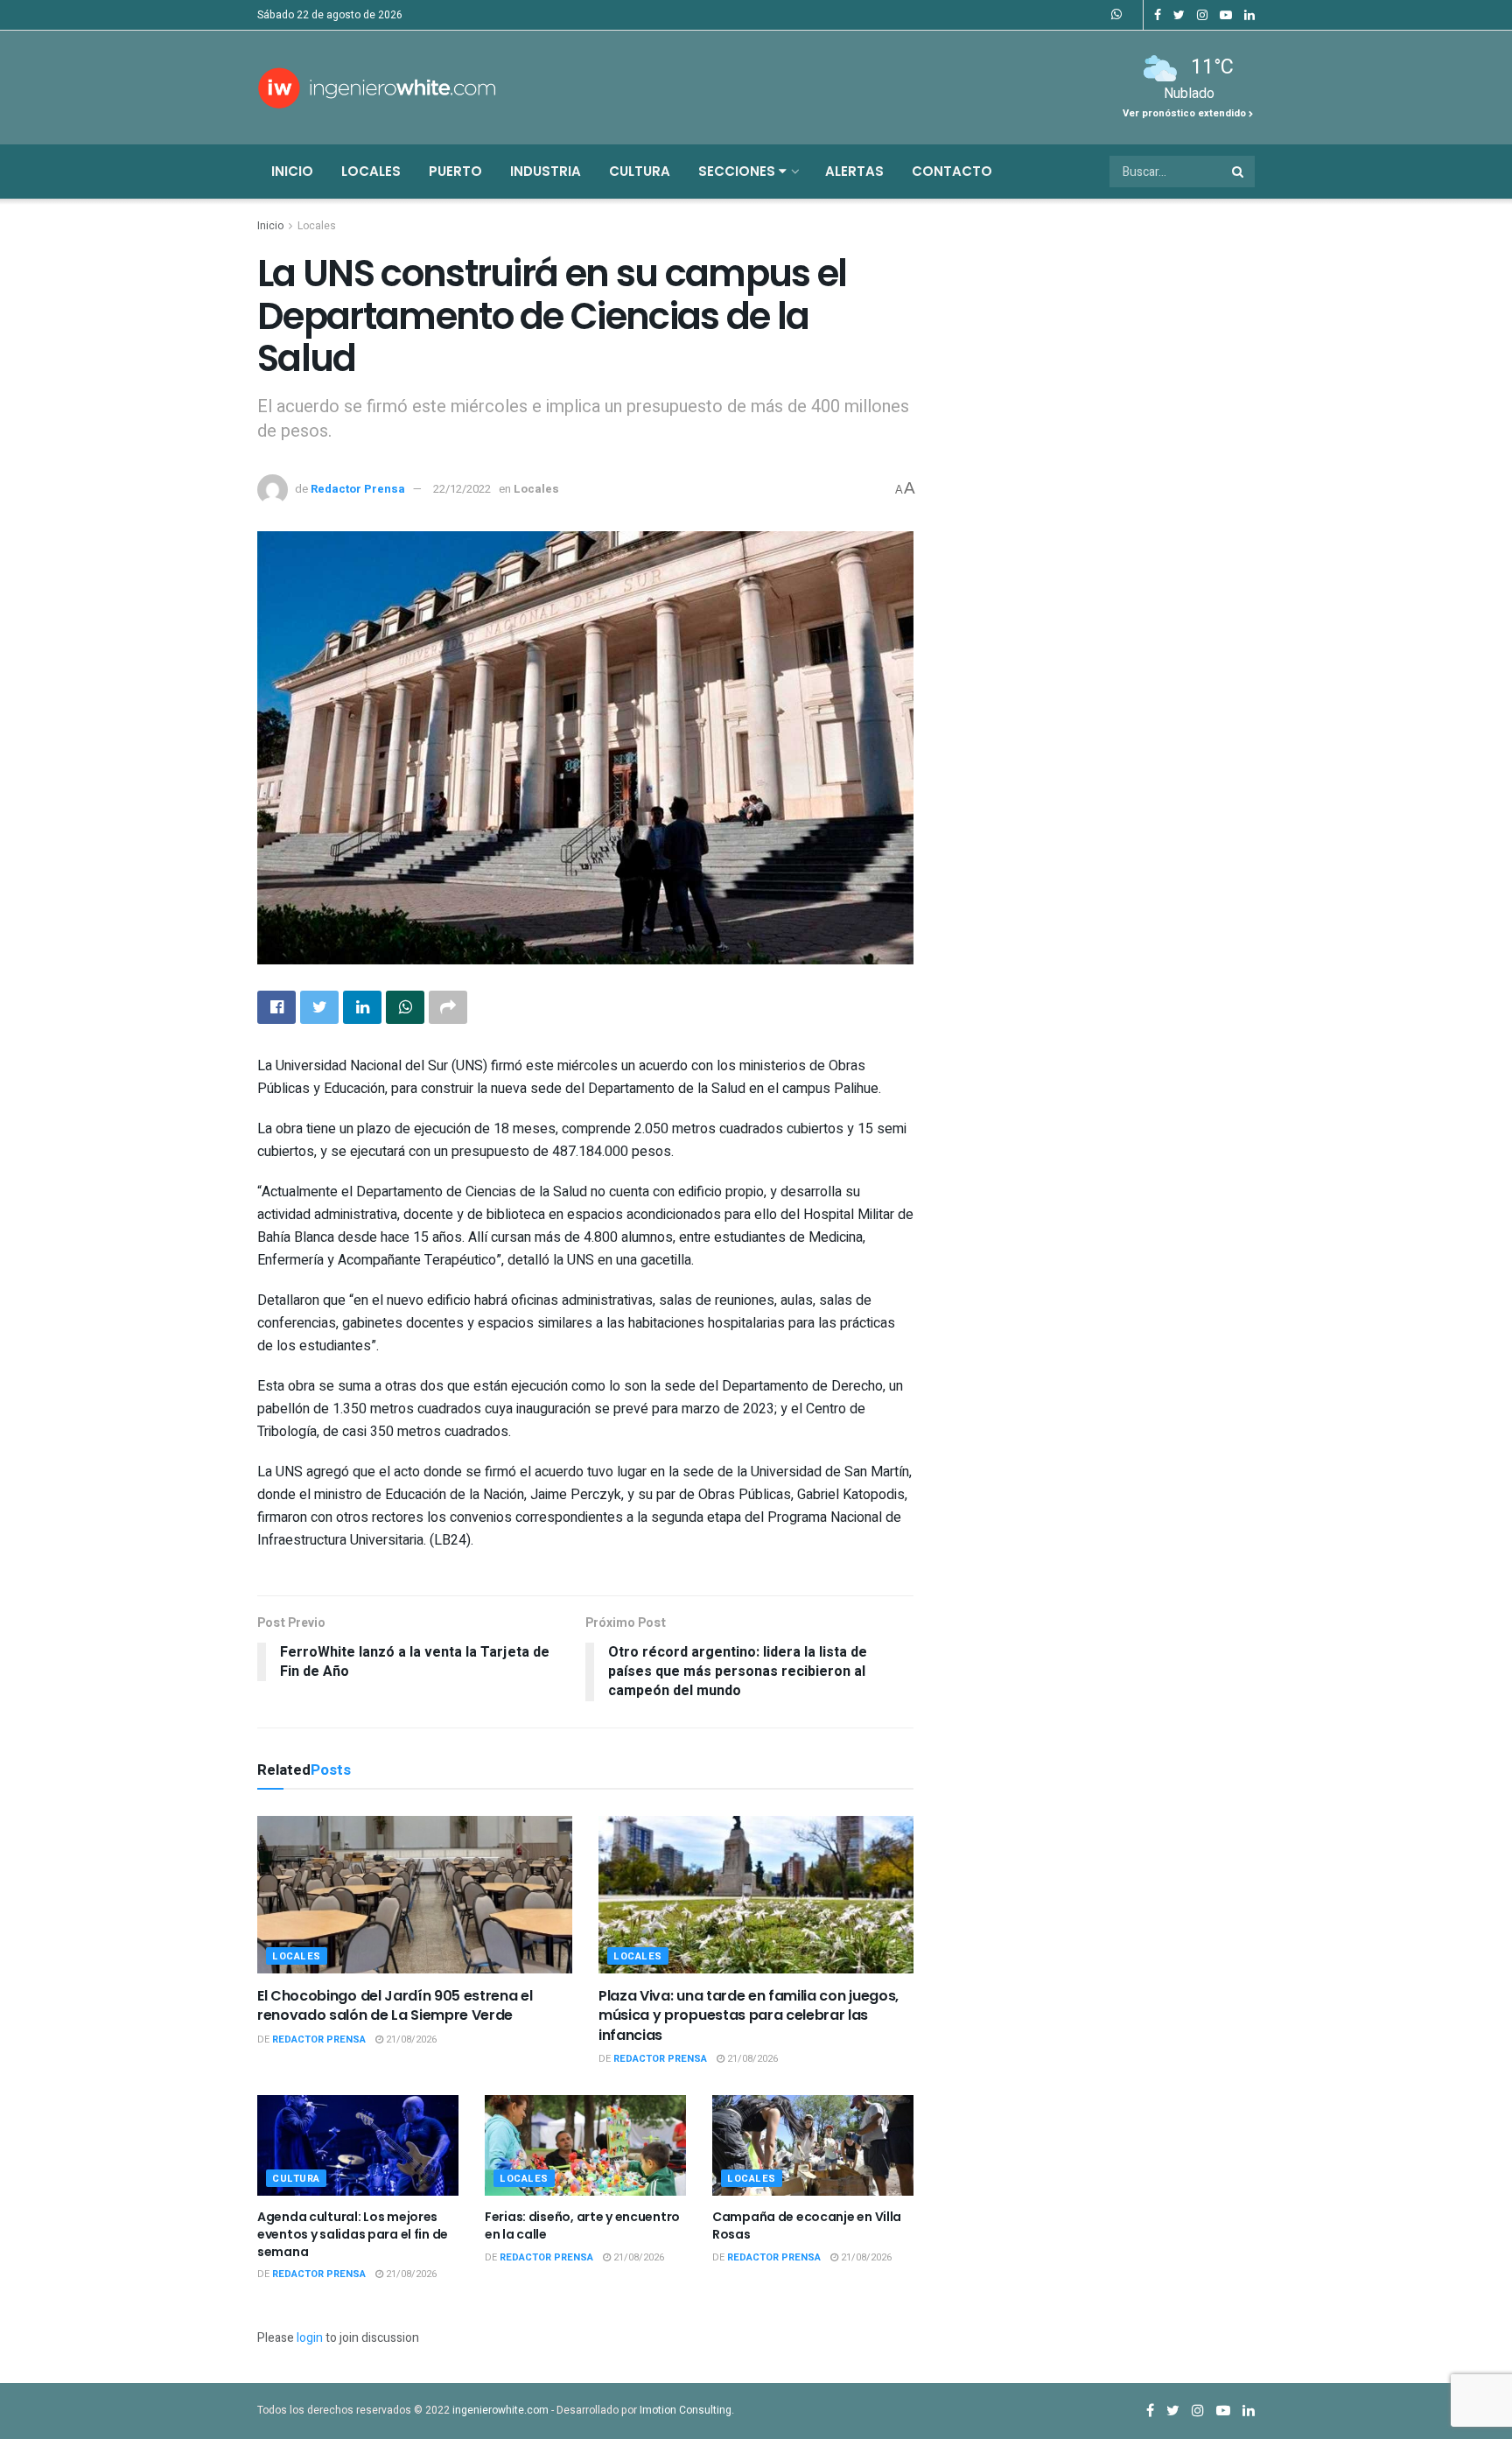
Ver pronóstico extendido (1186, 113)
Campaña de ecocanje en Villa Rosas (807, 2225)
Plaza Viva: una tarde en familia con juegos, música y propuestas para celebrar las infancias (749, 2015)
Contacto (952, 171)
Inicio (292, 171)
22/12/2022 (462, 489)
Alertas (854, 171)
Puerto (455, 171)
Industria (546, 171)
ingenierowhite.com (500, 2410)
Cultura (640, 171)
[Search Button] (1239, 172)
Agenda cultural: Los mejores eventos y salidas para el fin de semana (353, 2234)
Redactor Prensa (358, 489)
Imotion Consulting (686, 2410)
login (310, 2338)
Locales (371, 171)
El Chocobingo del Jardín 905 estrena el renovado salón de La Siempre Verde (395, 2005)
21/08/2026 (410, 2040)
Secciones (738, 171)
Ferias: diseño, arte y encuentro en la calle (582, 2225)
